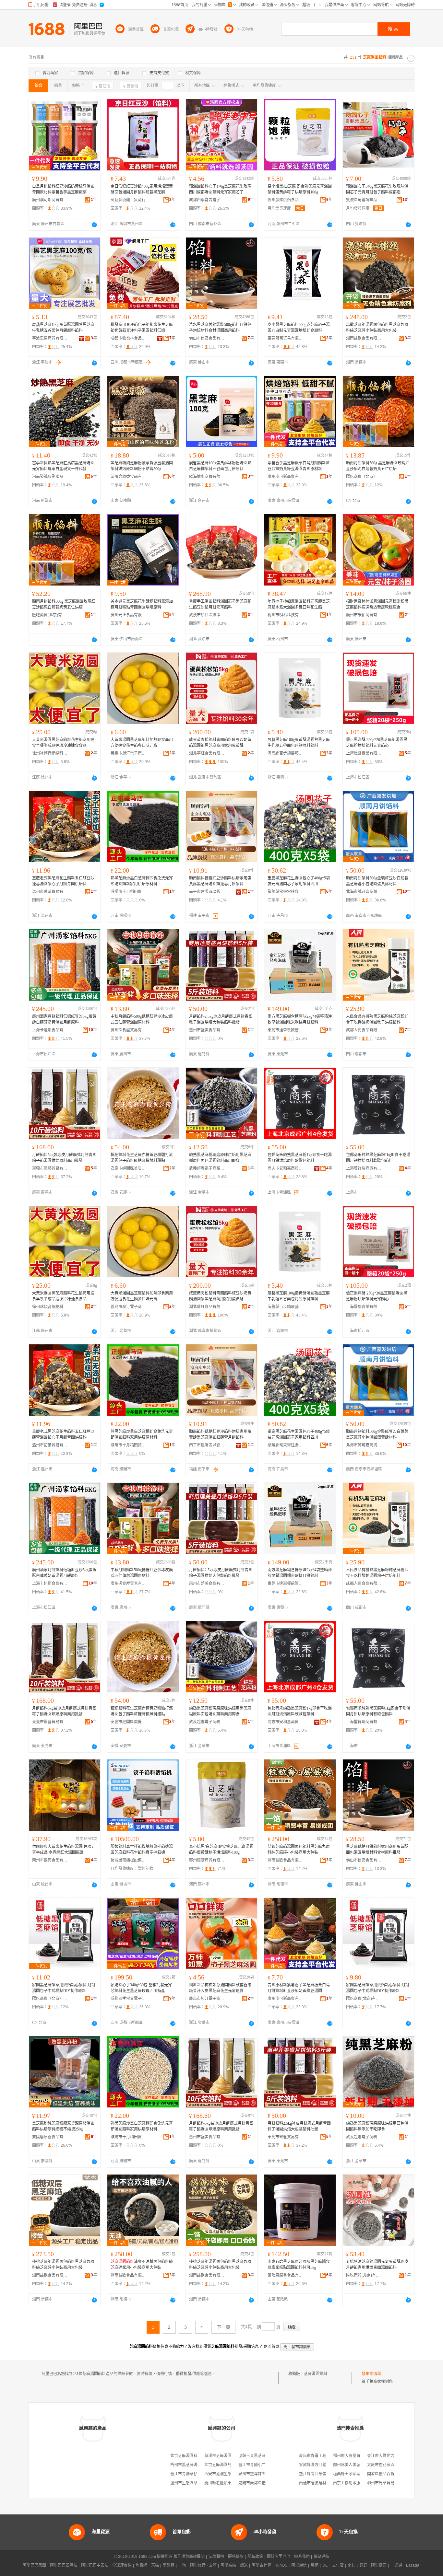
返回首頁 (271, 2347)
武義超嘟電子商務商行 (207, 1168)
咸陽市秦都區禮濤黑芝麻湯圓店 (266, 2483)
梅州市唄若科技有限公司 (285, 615)
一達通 (396, 2565)
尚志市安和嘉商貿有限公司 (285, 1168)
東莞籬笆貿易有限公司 (285, 338)
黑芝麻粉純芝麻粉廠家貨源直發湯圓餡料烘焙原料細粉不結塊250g (63, 2126)
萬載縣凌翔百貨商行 (128, 200)
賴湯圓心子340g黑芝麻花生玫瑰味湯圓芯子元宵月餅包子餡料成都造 (377, 189)
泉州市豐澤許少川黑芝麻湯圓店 (266, 2474)
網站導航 (321, 2557)
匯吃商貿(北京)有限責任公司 (50, 615)
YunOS (281, 2565)
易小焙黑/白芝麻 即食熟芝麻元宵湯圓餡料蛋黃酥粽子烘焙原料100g (300, 189)
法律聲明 (216, 2557)
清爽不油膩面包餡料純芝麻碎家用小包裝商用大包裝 (142, 2265)
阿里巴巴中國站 (95, 2565)
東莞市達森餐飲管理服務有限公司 (285, 1030)
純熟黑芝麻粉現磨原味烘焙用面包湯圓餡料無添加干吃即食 (377, 2126)
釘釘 (363, 2565)
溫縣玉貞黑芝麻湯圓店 (258, 2456)
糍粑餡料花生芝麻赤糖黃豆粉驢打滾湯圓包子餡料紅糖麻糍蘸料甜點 (142, 1158)
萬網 (315, 2565)
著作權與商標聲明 (189, 2557)
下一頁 (223, 2327)
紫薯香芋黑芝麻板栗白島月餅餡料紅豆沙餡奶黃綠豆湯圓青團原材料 (299, 466)
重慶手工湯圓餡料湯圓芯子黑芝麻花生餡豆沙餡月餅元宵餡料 (220, 604)
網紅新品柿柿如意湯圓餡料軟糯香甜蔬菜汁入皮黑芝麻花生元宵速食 (220, 1988)
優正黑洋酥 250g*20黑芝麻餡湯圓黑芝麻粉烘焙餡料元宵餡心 (377, 743)
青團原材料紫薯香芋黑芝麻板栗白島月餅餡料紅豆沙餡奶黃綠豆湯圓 (299, 1988)
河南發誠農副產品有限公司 (50, 477)
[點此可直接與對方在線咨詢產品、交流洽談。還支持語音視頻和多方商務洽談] (94, 225)
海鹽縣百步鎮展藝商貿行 (285, 753)
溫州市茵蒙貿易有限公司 (50, 892)
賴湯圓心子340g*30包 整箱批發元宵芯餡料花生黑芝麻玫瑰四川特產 (141, 1988)
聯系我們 (302, 2557)
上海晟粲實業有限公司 (364, 753)
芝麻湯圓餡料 (316, 2374)
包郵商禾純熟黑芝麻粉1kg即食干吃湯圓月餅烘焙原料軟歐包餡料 (300, 1158)
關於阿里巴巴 (279, 2557)
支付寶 (338, 2565)
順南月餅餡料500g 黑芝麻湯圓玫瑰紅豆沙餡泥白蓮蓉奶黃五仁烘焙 (378, 466)
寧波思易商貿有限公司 (50, 338)
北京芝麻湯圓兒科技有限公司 (230, 2465)
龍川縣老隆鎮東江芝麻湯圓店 (230, 2483)
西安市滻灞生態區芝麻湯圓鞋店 (232, 2474)
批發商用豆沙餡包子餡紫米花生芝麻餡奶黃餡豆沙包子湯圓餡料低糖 (142, 328)
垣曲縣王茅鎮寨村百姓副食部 (358, 2474)
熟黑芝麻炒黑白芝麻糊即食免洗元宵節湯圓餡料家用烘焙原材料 (142, 881)
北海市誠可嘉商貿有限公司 (364, 892)
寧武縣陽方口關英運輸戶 (320, 2465)
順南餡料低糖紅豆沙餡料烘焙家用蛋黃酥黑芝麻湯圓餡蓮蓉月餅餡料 (220, 881)
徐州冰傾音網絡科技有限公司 (50, 753)
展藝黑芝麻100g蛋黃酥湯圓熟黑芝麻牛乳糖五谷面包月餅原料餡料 (63, 328)
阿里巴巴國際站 (64, 2565)
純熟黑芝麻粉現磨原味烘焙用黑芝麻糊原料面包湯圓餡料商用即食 (220, 1158)
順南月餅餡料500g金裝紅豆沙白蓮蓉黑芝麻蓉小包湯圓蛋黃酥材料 (377, 881)
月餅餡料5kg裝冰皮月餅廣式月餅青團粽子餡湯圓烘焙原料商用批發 (64, 1158)
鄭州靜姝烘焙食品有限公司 (285, 200)
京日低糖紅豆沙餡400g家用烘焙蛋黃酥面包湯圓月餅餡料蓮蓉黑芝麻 (142, 189)
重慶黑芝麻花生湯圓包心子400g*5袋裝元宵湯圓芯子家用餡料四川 (299, 881)
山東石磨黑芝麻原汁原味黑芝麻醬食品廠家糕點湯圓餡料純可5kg (299, 2265)
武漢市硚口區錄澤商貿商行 (207, 615)
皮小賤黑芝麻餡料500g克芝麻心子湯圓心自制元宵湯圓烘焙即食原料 (299, 328)
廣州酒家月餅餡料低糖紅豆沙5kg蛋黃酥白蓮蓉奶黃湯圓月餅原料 (64, 1019)
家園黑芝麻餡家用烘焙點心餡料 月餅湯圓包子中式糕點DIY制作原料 (64, 1988)
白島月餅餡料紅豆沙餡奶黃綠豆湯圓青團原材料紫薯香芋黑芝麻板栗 (63, 189)
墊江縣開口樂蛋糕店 (317, 2474)
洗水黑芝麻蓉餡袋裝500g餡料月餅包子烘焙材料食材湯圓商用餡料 (220, 328)
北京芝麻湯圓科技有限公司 (194, 2456)
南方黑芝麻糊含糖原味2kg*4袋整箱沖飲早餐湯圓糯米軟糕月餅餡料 (300, 1019)
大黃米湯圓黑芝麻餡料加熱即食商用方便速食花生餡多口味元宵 (142, 743)
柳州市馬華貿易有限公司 (389, 2483)
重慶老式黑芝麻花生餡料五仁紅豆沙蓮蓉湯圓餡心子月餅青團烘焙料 (63, 881)
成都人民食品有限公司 (364, 1030)
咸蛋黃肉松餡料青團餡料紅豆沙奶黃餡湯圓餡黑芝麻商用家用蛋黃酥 (220, 743)
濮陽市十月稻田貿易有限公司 (128, 892)
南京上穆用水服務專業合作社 (358, 2483)
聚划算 (169, 2565)
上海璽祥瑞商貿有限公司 (364, 1168)
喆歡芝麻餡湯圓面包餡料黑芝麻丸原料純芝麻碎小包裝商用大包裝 (377, 328)
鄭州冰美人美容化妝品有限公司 (360, 2465)
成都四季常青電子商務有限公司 (207, 200)
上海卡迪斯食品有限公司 (50, 1030)
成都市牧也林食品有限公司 (128, 338)
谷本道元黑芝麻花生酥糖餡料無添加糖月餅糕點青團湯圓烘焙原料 (142, 604)
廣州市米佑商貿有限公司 (364, 615)
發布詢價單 (371, 2374)
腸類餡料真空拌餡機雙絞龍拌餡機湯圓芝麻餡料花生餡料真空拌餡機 (142, 1850)
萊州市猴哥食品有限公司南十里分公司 (50, 1860)
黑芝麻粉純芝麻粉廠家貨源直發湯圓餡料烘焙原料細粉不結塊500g (142, 466)
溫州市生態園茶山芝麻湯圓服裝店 (199, 2483)
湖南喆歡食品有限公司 (364, 338)
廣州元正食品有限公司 (128, 615)
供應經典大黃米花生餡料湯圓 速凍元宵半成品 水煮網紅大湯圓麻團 (64, 1850)
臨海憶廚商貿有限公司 (207, 477)
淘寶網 (141, 2565)
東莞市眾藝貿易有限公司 (50, 1168)
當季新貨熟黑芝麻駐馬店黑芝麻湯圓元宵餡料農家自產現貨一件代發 (63, 466)
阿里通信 (299, 2565)
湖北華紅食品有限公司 (207, 753)
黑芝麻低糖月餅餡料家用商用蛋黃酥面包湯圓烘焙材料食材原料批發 (377, 1850)
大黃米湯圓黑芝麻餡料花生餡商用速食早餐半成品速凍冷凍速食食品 (63, 743)
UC (325, 2565)
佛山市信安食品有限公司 (207, 338)
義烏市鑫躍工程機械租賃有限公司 (328, 2456)
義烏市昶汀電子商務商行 (128, 753)
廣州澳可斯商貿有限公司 (50, 200)
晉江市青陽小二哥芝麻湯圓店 (264, 2465)
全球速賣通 (122, 2565)
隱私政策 (255, 2557)
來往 (352, 2565)
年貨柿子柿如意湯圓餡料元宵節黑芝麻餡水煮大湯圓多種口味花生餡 (299, 604)
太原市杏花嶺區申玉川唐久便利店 (396, 2465)
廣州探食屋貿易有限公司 (128, 1030)
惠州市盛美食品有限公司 (207, 1030)
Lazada (413, 2565)
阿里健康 (379, 2565)
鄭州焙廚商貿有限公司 (207, 1860)
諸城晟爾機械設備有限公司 (128, 1860)
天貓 (155, 2565)
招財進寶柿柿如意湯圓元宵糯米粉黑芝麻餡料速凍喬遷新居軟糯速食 (377, 604)
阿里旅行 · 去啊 (203, 2565)
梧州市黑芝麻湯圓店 (188, 2465)
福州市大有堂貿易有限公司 (356, 2456)
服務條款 (236, 2557)
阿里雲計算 (261, 2565)
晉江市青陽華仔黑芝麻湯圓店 (196, 2474)
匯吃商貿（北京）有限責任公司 (364, 477)
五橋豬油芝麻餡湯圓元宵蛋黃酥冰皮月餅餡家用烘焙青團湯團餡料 (377, 2265)
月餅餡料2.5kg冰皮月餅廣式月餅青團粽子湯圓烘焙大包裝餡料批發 (221, 1019)
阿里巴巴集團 (34, 2565)
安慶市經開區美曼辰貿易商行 (128, 1168)
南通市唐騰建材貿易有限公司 (324, 2483)
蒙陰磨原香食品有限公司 (128, 477)
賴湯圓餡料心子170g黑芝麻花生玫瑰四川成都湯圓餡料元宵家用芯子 (220, 189)
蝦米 (244, 2565)
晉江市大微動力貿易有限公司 (392, 2456)
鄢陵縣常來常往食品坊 (285, 892)
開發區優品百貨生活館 (387, 2474)
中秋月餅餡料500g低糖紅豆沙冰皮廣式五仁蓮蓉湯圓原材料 (142, 1019)
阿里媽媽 (228, 2565)
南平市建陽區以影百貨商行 (207, 892)
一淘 (182, 2565)
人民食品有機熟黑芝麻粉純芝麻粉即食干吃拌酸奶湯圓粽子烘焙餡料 (377, 1019)
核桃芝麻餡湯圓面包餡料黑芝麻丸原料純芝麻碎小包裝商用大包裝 (63, 2265)
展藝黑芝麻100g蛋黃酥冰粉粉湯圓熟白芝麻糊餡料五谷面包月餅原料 (220, 466)
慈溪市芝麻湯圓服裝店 (224, 2456)
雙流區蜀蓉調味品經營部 (364, 200)
